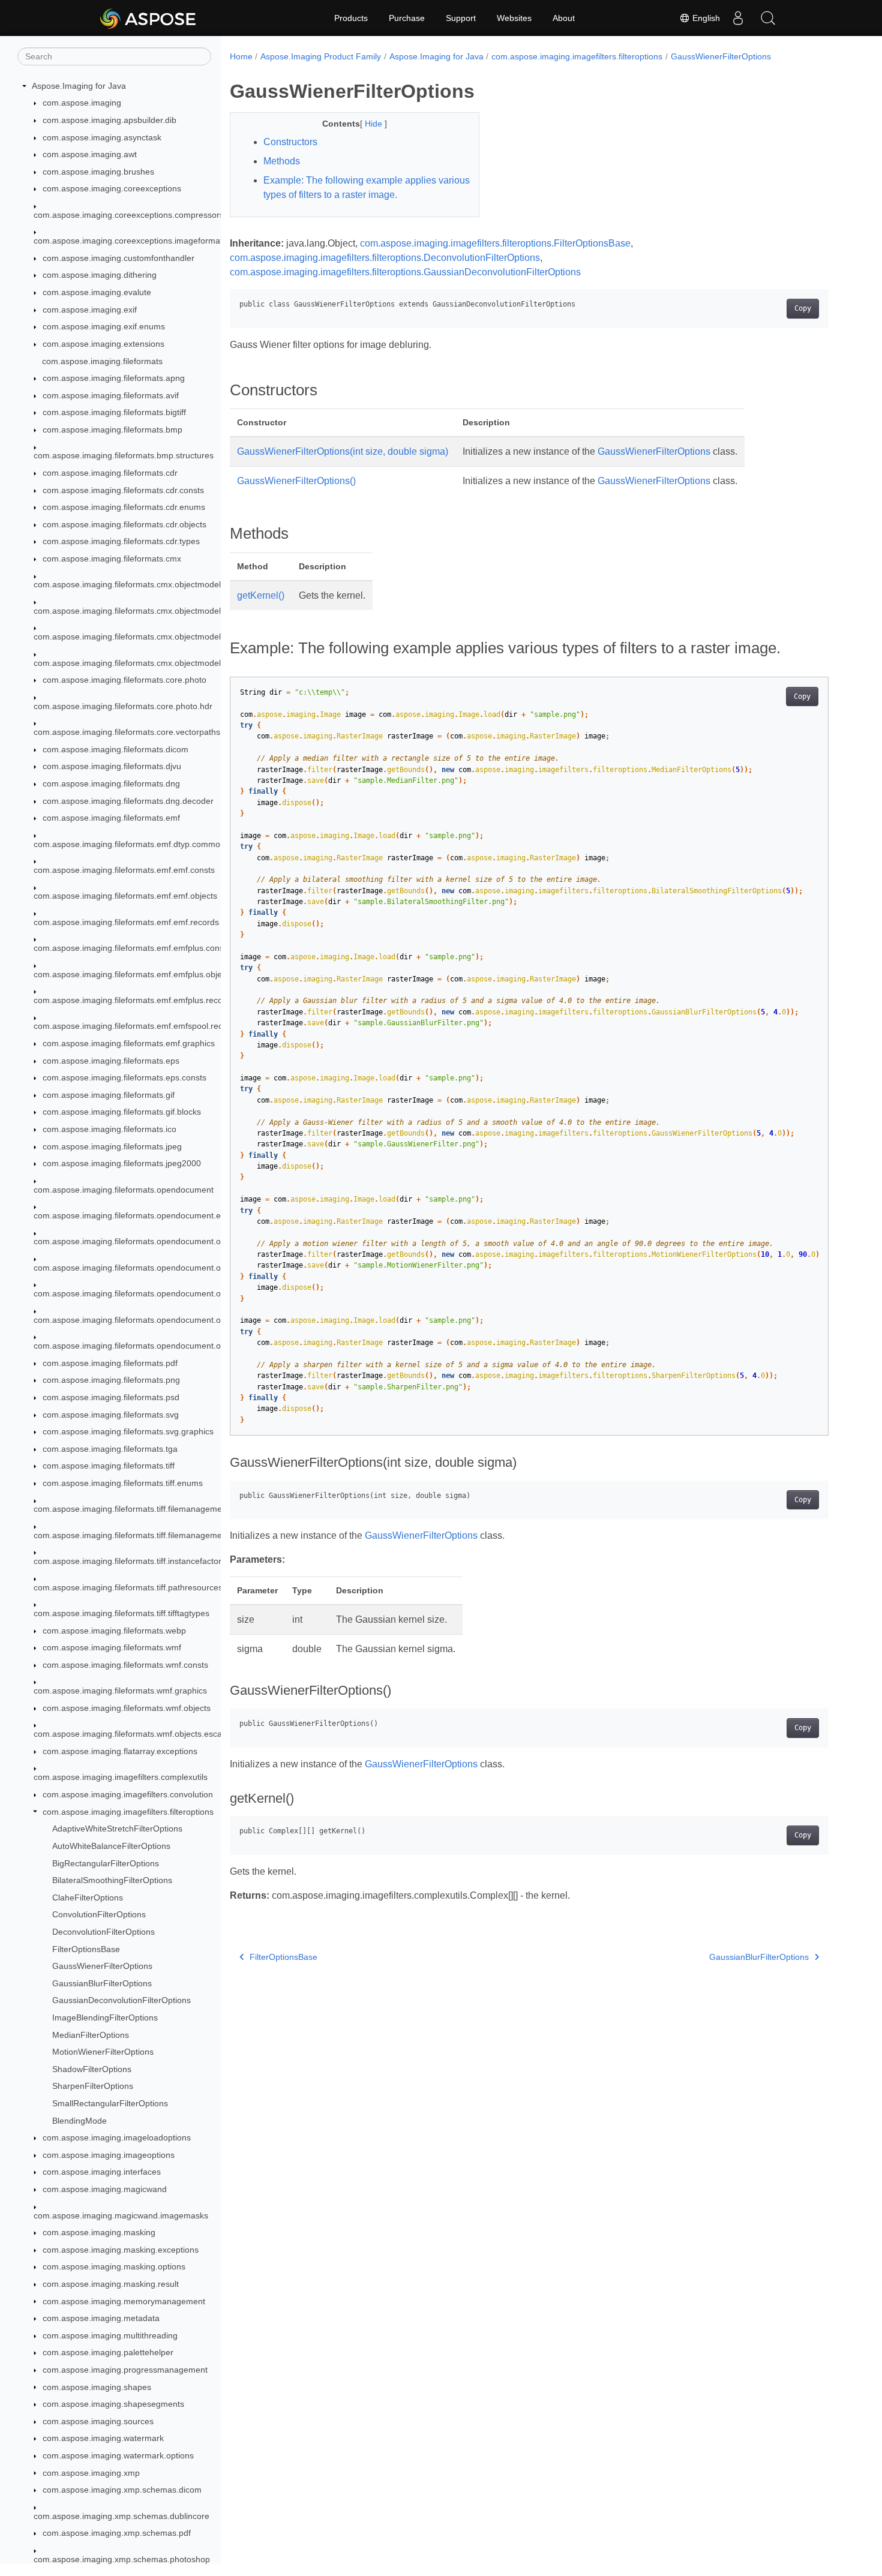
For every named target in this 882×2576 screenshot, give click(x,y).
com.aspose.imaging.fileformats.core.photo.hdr (123, 706)
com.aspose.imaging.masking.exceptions (121, 2250)
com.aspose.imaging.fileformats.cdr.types (121, 542)
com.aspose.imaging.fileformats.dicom (115, 749)
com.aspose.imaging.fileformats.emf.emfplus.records (134, 1000)
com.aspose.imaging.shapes (97, 2387)
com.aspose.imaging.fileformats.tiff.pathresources (128, 1587)
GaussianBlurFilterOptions (102, 1983)
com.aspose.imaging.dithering (100, 275)
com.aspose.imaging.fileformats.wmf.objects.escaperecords (147, 1734)
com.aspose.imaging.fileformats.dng (111, 783)
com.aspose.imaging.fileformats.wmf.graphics (120, 1691)
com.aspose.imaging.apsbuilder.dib (109, 120)
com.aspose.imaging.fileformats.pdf (110, 1363)
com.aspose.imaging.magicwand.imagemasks (121, 2215)
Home (241, 56)
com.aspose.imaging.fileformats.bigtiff (114, 413)
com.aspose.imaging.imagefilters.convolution (128, 1794)
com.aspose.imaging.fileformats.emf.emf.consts (124, 870)
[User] (738, 18)
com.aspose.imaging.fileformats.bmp (112, 430)
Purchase (407, 18)
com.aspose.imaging (82, 103)
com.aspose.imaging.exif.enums (104, 327)
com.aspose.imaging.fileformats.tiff (109, 1466)
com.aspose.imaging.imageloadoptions (117, 2137)
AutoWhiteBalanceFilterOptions (111, 1846)
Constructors (290, 142)
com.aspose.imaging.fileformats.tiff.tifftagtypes (121, 1613)
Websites (514, 18)
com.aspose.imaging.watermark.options (118, 2455)
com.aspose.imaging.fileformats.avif (111, 395)
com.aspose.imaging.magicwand (105, 2189)
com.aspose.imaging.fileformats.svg (111, 1415)
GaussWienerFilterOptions (102, 1966)
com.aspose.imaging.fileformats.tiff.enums (123, 1483)
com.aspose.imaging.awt (90, 154)
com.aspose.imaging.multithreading (110, 2335)
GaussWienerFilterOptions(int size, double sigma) (343, 451)
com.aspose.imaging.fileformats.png (111, 1380)
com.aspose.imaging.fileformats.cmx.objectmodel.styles (139, 663)
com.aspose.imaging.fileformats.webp (114, 1631)
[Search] (768, 18)
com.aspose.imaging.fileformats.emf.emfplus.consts (132, 948)
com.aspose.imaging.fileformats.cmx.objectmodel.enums (141, 611)
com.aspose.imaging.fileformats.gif (109, 1095)
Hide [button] (375, 124)
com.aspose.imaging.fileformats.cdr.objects (124, 524)
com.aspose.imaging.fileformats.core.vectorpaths (127, 732)
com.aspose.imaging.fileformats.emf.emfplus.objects (133, 974)
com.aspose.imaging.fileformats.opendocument (124, 1190)
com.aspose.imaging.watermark (103, 2438)
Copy (803, 308)
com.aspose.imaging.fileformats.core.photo (124, 680)
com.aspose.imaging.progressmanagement (125, 2370)
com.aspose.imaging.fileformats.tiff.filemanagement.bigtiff (143, 1535)
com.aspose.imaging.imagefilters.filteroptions (128, 1812)
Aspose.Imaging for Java (79, 86)
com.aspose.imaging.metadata (101, 2318)
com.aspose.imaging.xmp (91, 2473)
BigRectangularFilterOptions (106, 1863)
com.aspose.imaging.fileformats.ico (109, 1129)
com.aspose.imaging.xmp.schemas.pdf (117, 2533)
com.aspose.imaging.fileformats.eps (111, 1061)
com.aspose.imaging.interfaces (102, 2172)
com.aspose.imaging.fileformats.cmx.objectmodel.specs (139, 637)
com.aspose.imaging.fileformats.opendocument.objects (138, 1242)
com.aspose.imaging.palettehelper (108, 2352)
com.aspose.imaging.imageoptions (109, 2155)
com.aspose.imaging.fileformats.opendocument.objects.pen (147, 1346)
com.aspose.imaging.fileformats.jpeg (112, 1146)
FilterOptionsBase (86, 1949)
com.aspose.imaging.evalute (97, 292)
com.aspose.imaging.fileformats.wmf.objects (127, 1708)
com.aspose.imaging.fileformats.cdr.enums (124, 507)
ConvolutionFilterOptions (99, 1914)
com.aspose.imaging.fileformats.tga (110, 1449)
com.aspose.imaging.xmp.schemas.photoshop (122, 2559)
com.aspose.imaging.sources (98, 2421)
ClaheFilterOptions (88, 1898)
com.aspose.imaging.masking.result (111, 2284)
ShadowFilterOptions (92, 2069)
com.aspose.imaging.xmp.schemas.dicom (122, 2490)
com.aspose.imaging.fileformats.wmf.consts (125, 1665)
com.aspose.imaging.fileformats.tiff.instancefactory (130, 1561)
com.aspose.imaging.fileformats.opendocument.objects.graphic (154, 1320)
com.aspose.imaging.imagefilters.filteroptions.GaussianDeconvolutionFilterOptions (405, 272)
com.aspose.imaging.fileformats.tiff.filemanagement (131, 1509)
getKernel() (261, 595)
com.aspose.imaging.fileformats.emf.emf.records (126, 922)
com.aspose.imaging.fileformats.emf (111, 818)
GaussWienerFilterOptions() (296, 481)
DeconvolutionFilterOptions (103, 1932)
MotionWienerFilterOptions (103, 2052)
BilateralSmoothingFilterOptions (112, 1880)
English (705, 18)
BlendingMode (79, 2121)
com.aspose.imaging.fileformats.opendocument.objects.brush (150, 1268)
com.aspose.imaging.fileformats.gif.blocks (122, 1112)
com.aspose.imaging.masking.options (114, 2266)
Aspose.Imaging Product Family (321, 56)
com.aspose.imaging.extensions (103, 344)
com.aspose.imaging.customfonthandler (118, 258)
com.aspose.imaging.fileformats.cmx (112, 559)
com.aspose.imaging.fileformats (102, 361)
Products (351, 18)
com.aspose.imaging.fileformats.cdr (110, 473)
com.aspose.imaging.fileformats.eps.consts (124, 1077)
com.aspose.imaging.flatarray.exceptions (120, 1751)
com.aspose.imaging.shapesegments (113, 2404)
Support (461, 18)
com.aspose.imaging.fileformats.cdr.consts (123, 490)
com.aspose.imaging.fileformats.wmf (112, 1647)
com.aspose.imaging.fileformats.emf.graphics (129, 1043)
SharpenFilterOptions (93, 2086)
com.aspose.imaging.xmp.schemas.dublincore (121, 2516)
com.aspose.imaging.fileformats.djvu (112, 767)
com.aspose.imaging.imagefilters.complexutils (121, 1777)
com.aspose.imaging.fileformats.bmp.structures (124, 456)
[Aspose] (148, 18)
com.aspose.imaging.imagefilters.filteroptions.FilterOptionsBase (495, 243)
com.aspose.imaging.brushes (98, 172)
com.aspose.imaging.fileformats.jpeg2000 (122, 1163)
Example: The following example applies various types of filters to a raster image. (367, 187)
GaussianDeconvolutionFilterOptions (121, 2000)
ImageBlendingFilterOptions (105, 2017)
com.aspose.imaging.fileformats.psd (111, 1397)
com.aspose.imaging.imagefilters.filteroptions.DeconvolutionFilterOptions (385, 258)
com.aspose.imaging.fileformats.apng (114, 378)
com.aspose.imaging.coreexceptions (112, 189)
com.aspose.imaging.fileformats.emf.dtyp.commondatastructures (157, 844)
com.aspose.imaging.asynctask (102, 137)
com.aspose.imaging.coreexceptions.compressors (129, 215)
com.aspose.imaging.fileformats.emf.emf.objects (125, 896)
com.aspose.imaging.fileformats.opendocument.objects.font (147, 1293)
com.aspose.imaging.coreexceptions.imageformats (130, 241)
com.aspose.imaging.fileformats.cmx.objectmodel (127, 585)
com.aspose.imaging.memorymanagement (124, 2301)
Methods (282, 161)
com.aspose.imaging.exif (90, 310)
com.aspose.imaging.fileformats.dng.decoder (128, 801)
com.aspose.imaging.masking (99, 2232)
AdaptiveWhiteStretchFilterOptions (117, 1829)
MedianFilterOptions (91, 2035)
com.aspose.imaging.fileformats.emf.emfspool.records (136, 1026)
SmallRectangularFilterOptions (110, 2103)
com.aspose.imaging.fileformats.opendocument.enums (138, 1215)
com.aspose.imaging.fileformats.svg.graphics (128, 1431)
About (564, 18)
